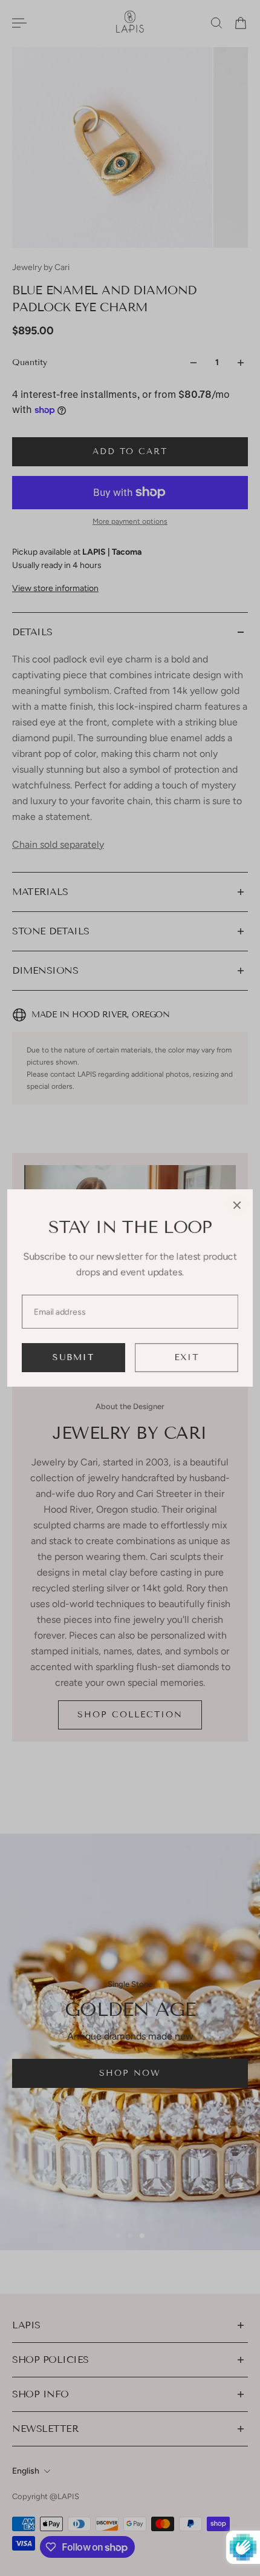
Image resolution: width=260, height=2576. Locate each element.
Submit (73, 1357)
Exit (187, 1357)
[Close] (237, 1205)
